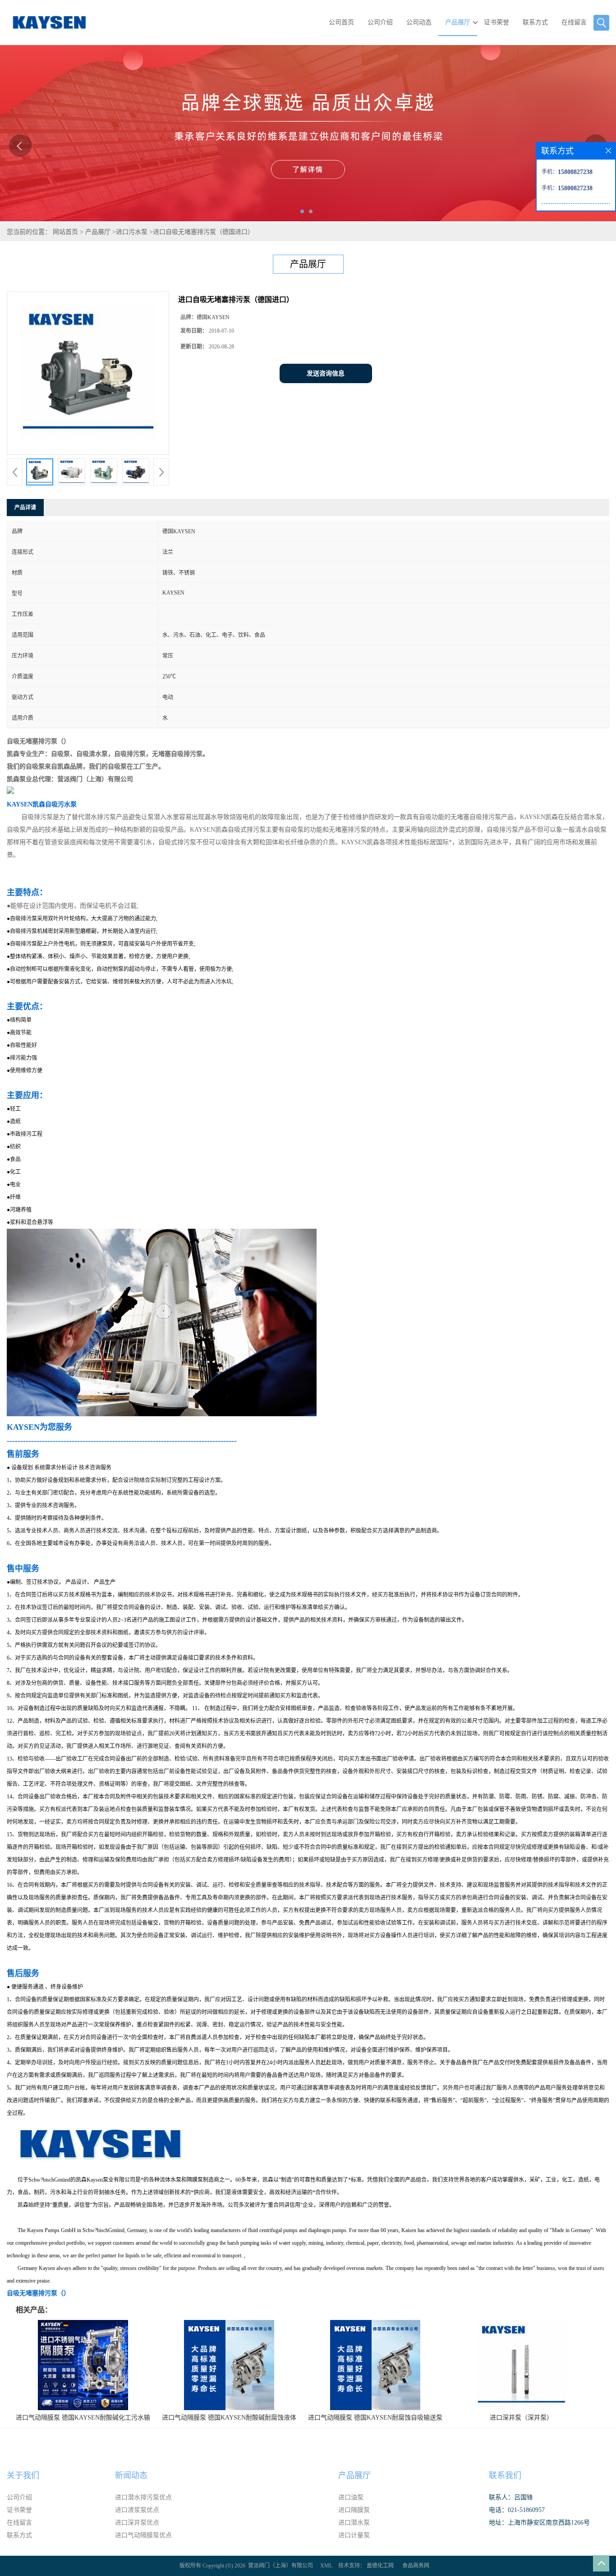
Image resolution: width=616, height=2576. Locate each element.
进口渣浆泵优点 (137, 2510)
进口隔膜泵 (354, 2510)
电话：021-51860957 (517, 2510)
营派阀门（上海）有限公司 (280, 2566)
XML (326, 2566)
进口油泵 (351, 2497)
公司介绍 (380, 22)
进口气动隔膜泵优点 (143, 2535)
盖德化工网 (380, 2566)
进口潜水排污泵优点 (143, 2497)
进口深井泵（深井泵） (521, 2418)
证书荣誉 (496, 22)
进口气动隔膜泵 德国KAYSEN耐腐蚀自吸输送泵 (375, 2418)
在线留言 (574, 22)
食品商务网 (416, 2566)
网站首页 (65, 232)
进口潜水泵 (354, 2523)
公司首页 (341, 22)
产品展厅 (458, 22)
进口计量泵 (354, 2535)
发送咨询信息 (326, 373)
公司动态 (419, 22)
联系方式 (535, 22)
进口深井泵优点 (137, 2523)
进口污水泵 (132, 232)
